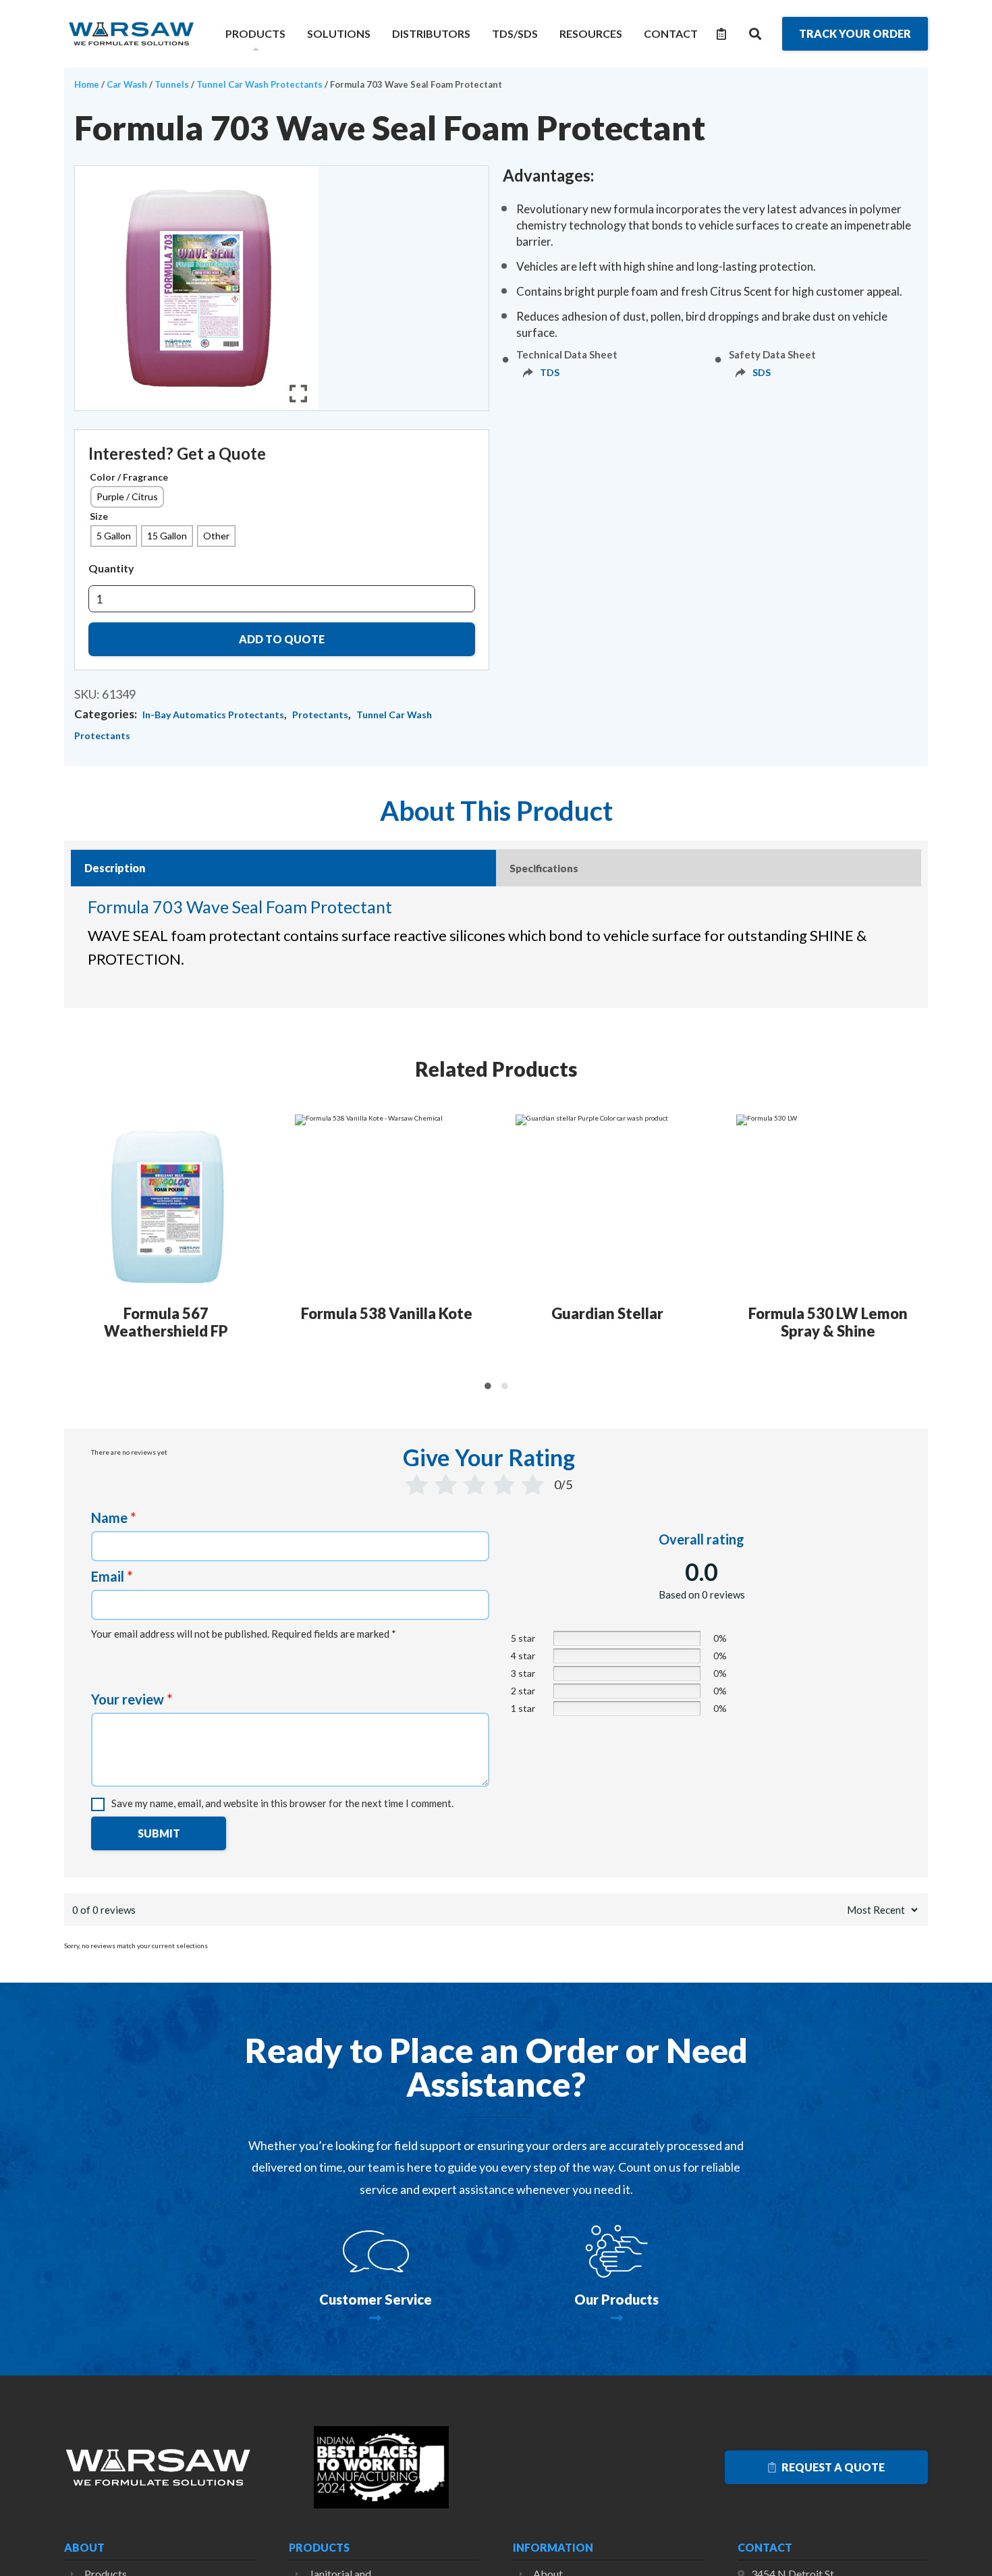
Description (115, 868)
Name (113, 1518)
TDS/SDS (515, 33)
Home (87, 84)
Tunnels (172, 84)
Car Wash (127, 84)
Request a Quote (832, 2467)
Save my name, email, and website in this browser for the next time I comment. (282, 1803)
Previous (73, 1245)
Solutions (339, 33)
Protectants (320, 715)
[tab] (283, 868)
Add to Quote (282, 639)
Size (99, 516)
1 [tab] (488, 1386)
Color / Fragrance (129, 477)
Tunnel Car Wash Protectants (259, 84)
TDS (550, 372)
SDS (762, 372)
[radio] (127, 497)
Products (255, 33)
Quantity (111, 568)
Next (920, 1245)
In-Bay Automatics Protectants (213, 715)
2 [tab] (504, 1386)
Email (112, 1576)
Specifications (544, 868)
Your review (132, 1699)
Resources (591, 33)
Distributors (431, 33)
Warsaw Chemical (132, 34)
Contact (671, 33)
